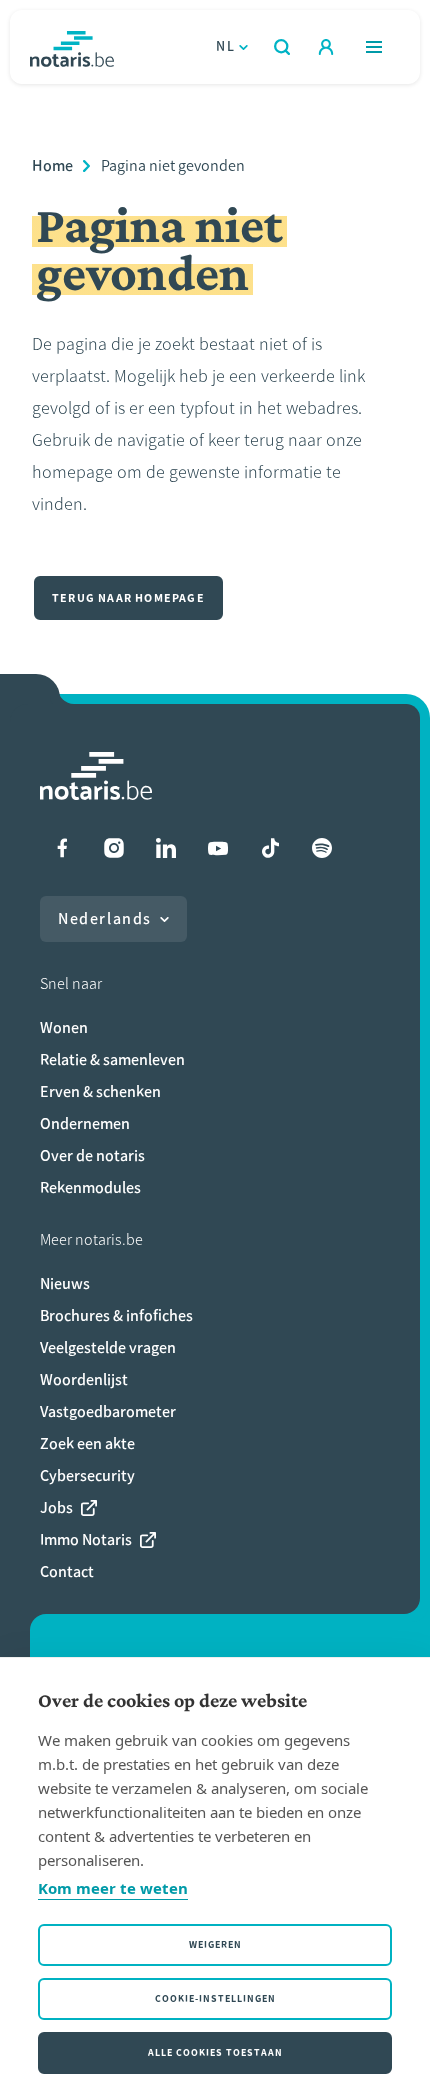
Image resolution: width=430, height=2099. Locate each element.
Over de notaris (92, 1155)
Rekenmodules (90, 1187)
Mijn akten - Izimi (326, 47)
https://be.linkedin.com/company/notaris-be (166, 848)
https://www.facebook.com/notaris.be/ (62, 848)
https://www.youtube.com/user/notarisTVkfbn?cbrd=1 (218, 848)
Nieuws (65, 1283)
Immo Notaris (86, 1539)
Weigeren (215, 1944)
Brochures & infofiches (116, 1315)
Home (52, 165)
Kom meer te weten (113, 1888)
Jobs (56, 1507)
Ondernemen (85, 1123)
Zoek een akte (87, 1443)
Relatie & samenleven (112, 1059)
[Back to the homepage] (72, 47)
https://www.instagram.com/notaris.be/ (114, 848)
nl (225, 46)
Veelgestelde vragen (108, 1347)
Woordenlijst (84, 1379)
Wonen (64, 1027)
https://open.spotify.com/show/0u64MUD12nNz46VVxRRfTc (322, 848)
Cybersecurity (87, 1475)
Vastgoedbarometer (108, 1411)
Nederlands (105, 918)
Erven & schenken (100, 1091)
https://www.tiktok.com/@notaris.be (270, 848)
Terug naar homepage (128, 598)
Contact (67, 1571)
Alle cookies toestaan (215, 2052)
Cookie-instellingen (215, 1998)
